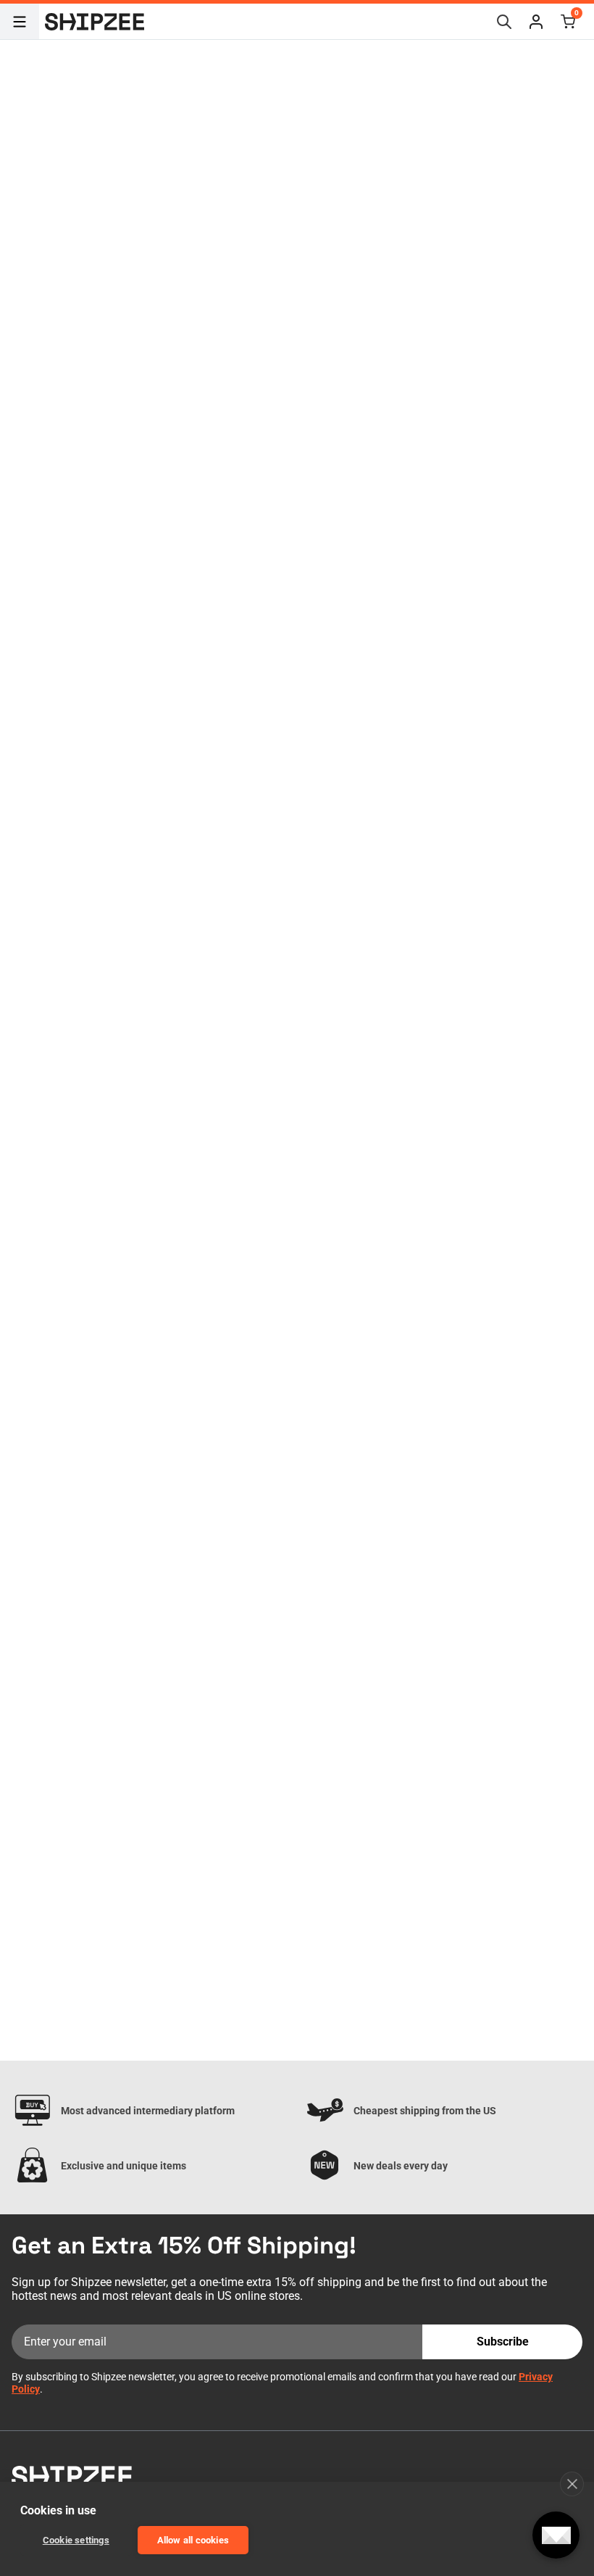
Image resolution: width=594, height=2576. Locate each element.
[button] (536, 22)
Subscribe (503, 2342)
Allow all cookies (193, 2540)
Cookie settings (76, 2540)
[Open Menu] (20, 22)
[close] (572, 2484)
